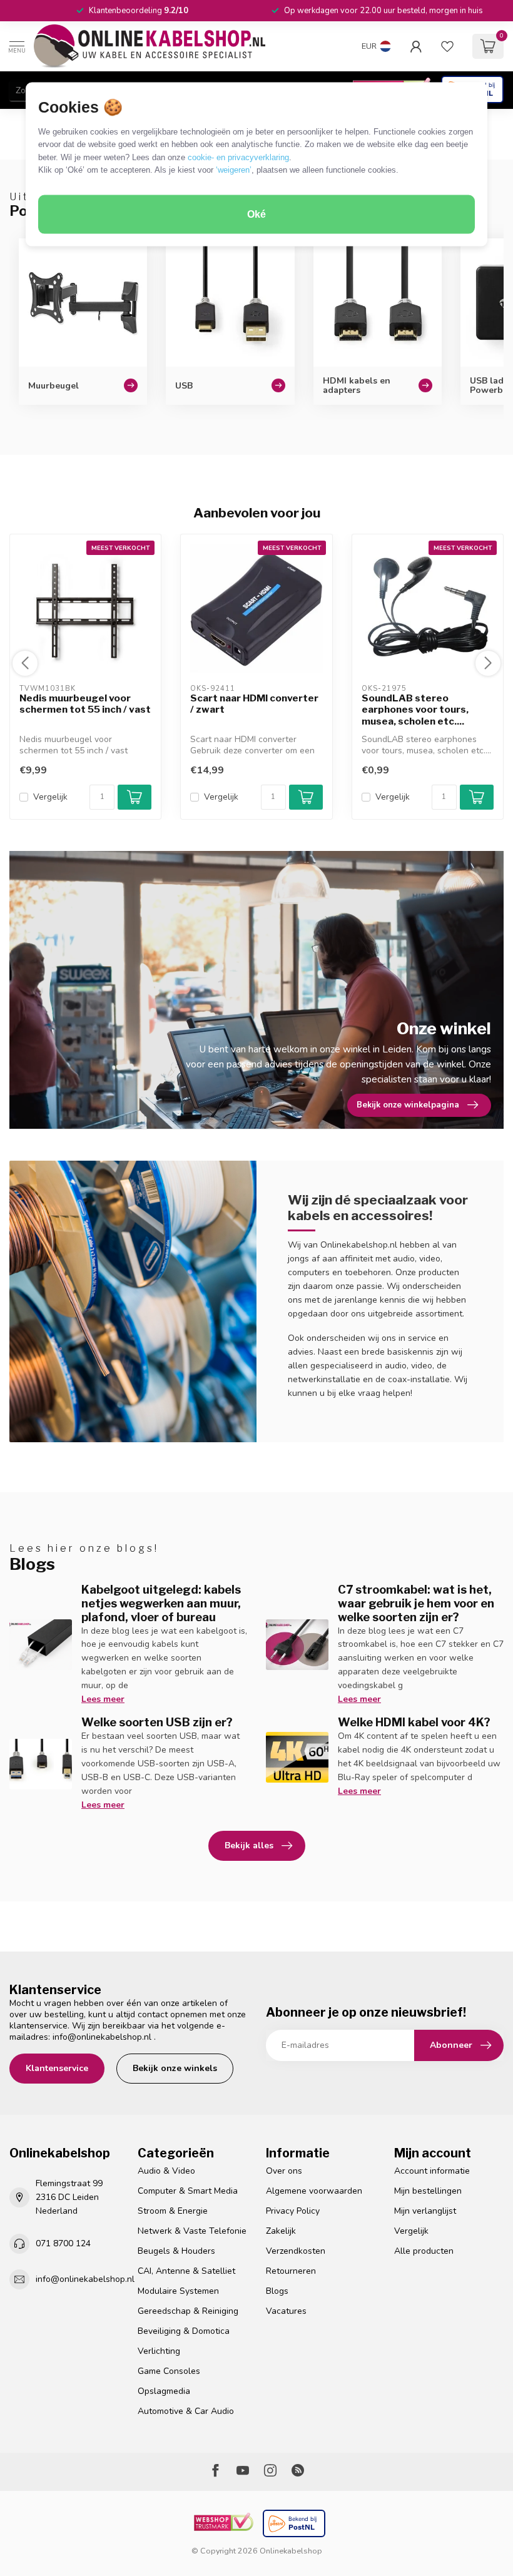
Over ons (284, 2171)
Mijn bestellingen (428, 2191)
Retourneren (291, 2271)
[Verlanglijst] (447, 46)
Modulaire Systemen (178, 2291)
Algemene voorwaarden (314, 2191)
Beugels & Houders (176, 2251)
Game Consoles (169, 2371)
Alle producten (424, 2251)
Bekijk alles (249, 1845)
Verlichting (159, 2351)
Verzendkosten (296, 2251)
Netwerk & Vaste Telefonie (192, 2231)
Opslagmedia (164, 2391)
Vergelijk (50, 797)
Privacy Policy (293, 2211)
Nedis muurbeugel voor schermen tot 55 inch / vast (85, 704)
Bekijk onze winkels (175, 2068)
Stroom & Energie (173, 2211)
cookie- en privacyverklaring (238, 157)
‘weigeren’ (234, 170)
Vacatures (286, 2311)
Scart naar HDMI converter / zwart (254, 704)
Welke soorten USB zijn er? (157, 1722)
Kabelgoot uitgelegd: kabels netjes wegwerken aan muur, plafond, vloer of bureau (161, 1603)
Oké (256, 214)
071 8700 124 (63, 2243)
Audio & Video (166, 2171)
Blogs (277, 2291)
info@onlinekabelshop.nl (102, 2037)
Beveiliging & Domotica (184, 2331)
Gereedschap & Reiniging (188, 2311)
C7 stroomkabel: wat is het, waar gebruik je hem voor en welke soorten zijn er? (416, 1603)
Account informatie (432, 2171)
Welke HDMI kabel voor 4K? (414, 1722)
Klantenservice (57, 2068)
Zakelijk (281, 2231)
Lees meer (103, 1699)
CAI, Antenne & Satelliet (186, 2271)
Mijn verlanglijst (425, 2211)
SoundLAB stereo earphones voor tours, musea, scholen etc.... (415, 710)
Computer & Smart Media (188, 2191)
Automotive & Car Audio (186, 2411)
